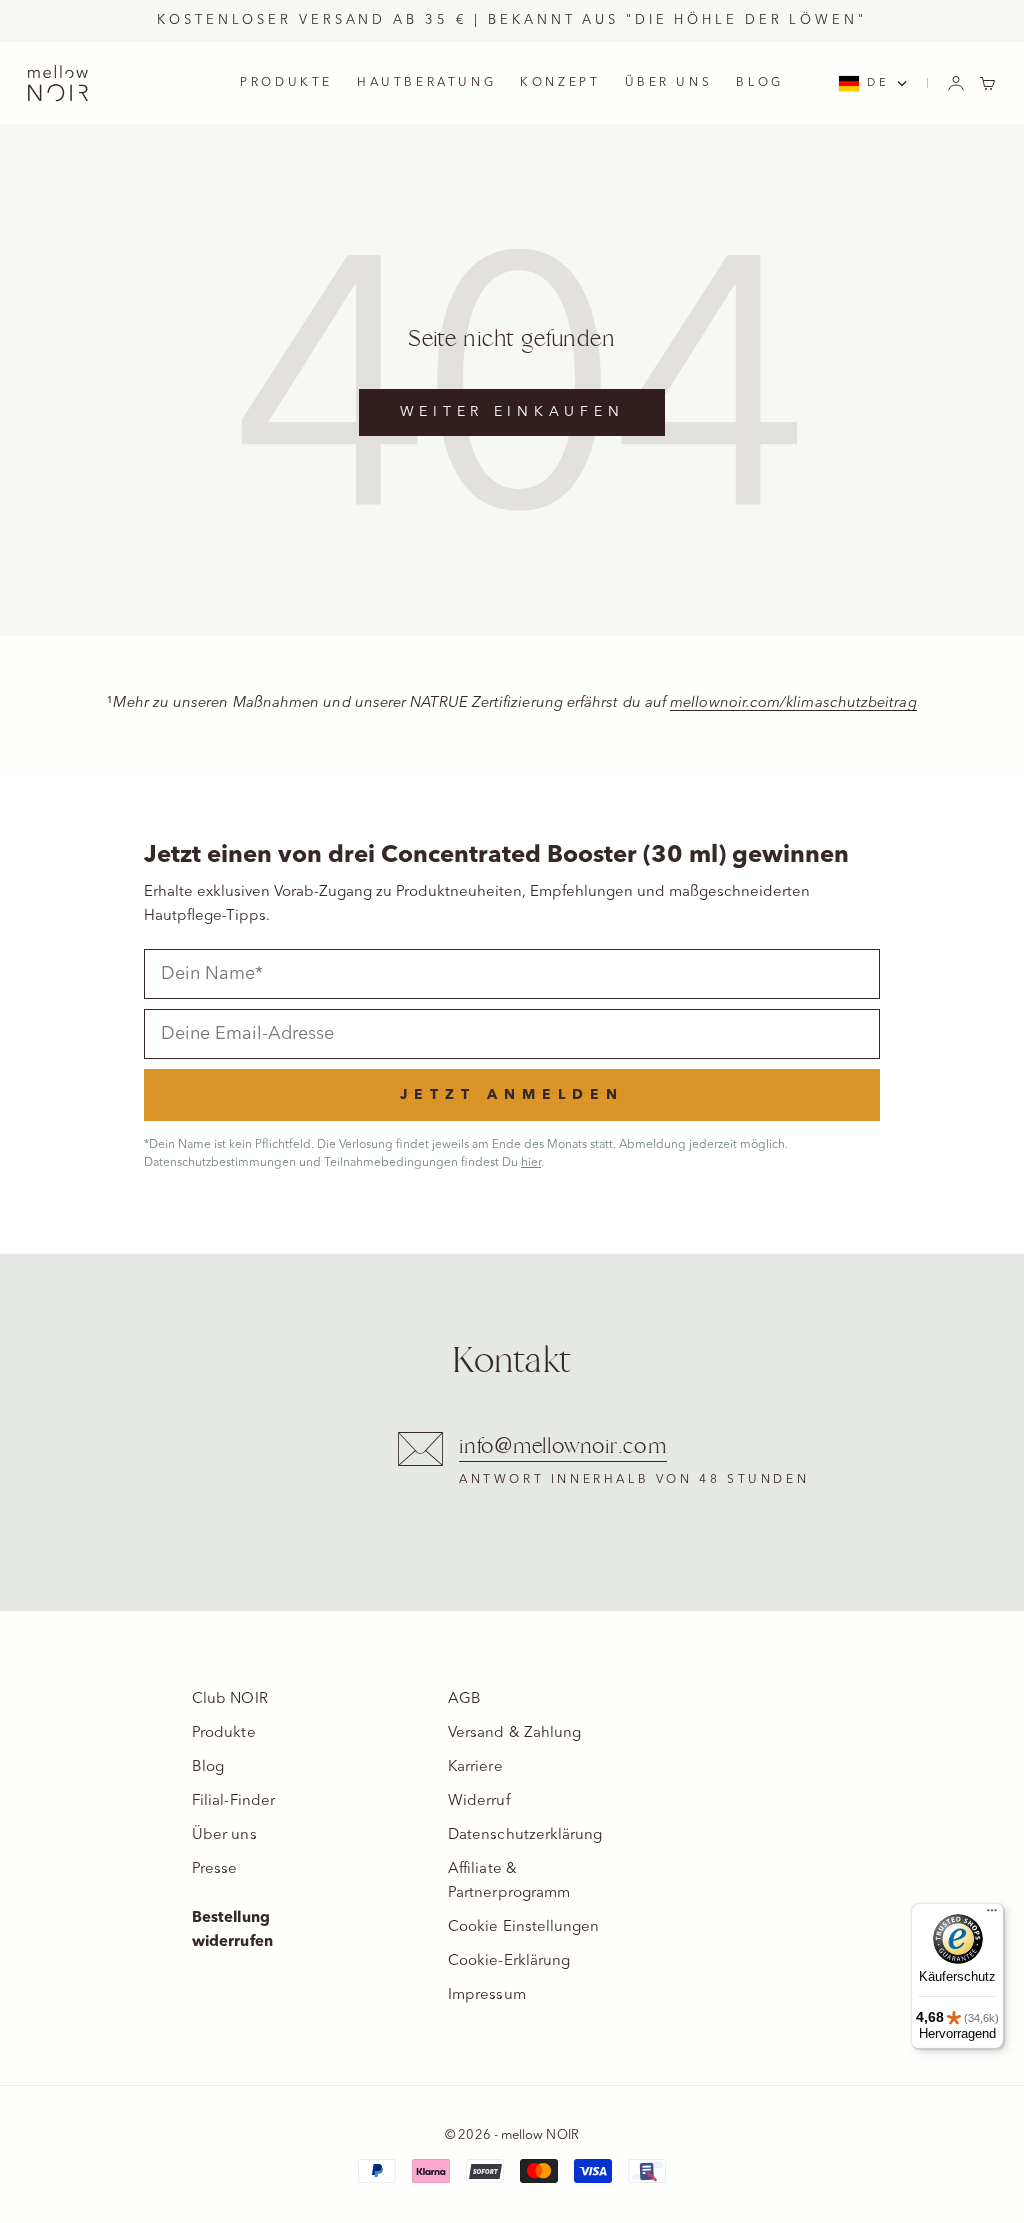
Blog (208, 1767)
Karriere (475, 1767)
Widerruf (479, 1801)
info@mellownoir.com (563, 1446)
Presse (214, 1869)
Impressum (487, 1995)
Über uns (224, 1835)
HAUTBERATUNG (426, 83)
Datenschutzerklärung (525, 1835)
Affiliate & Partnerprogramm (509, 1881)
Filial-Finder (233, 1801)
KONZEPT (560, 83)
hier (531, 1163)
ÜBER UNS (669, 83)
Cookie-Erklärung (509, 1961)
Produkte (224, 1733)
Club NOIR (230, 1699)
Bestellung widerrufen (232, 1930)
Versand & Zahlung (514, 1733)
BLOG (759, 83)
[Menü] (992, 1915)
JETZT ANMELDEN (512, 1095)
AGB (464, 1699)
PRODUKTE (286, 83)
